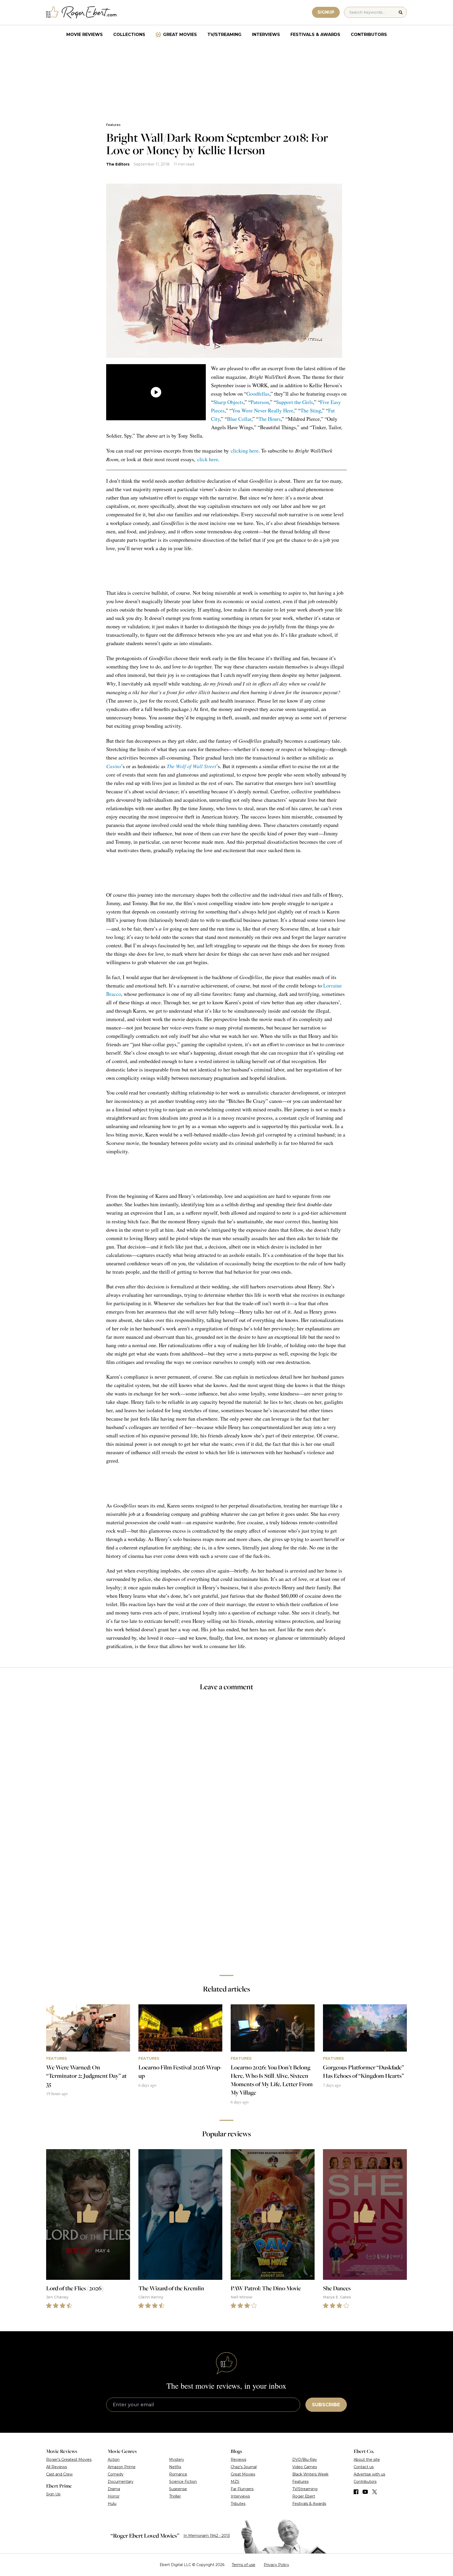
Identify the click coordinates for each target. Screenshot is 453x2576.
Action (114, 2460)
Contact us (364, 2467)
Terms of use (244, 2565)
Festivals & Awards (315, 34)
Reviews (238, 2460)
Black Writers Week (310, 2474)
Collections (129, 34)
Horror (114, 2496)
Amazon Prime (122, 2467)
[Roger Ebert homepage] (82, 12)
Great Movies (180, 34)
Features (113, 125)
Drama (114, 2489)
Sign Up (53, 2494)
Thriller (175, 2496)
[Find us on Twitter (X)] (375, 2492)
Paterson (260, 402)
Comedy (116, 2474)
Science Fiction (183, 2482)
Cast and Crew (59, 2474)
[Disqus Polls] (226, 1766)
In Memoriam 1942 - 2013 (207, 2536)
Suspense (178, 2489)
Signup (326, 12)
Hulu (112, 2504)
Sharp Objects (228, 402)
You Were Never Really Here (263, 410)
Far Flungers (242, 2489)
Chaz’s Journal (244, 2467)
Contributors (369, 34)
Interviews (266, 34)
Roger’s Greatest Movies (69, 2460)
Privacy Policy (276, 2565)
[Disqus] (226, 1897)
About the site (367, 2460)
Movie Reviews (85, 34)
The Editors (118, 164)
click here (208, 459)
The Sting (311, 410)
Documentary (121, 2482)
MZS (235, 2482)
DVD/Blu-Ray (305, 2460)
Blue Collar (239, 419)
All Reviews (56, 2467)
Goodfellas (258, 394)
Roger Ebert (304, 2496)
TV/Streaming (224, 34)
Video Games (305, 2467)
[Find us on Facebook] (356, 2492)
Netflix (175, 2467)
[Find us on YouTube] (365, 2492)
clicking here (245, 451)
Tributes (238, 2504)
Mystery (177, 2460)
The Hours (270, 419)
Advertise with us (369, 2474)
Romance (178, 2474)
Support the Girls (295, 402)
